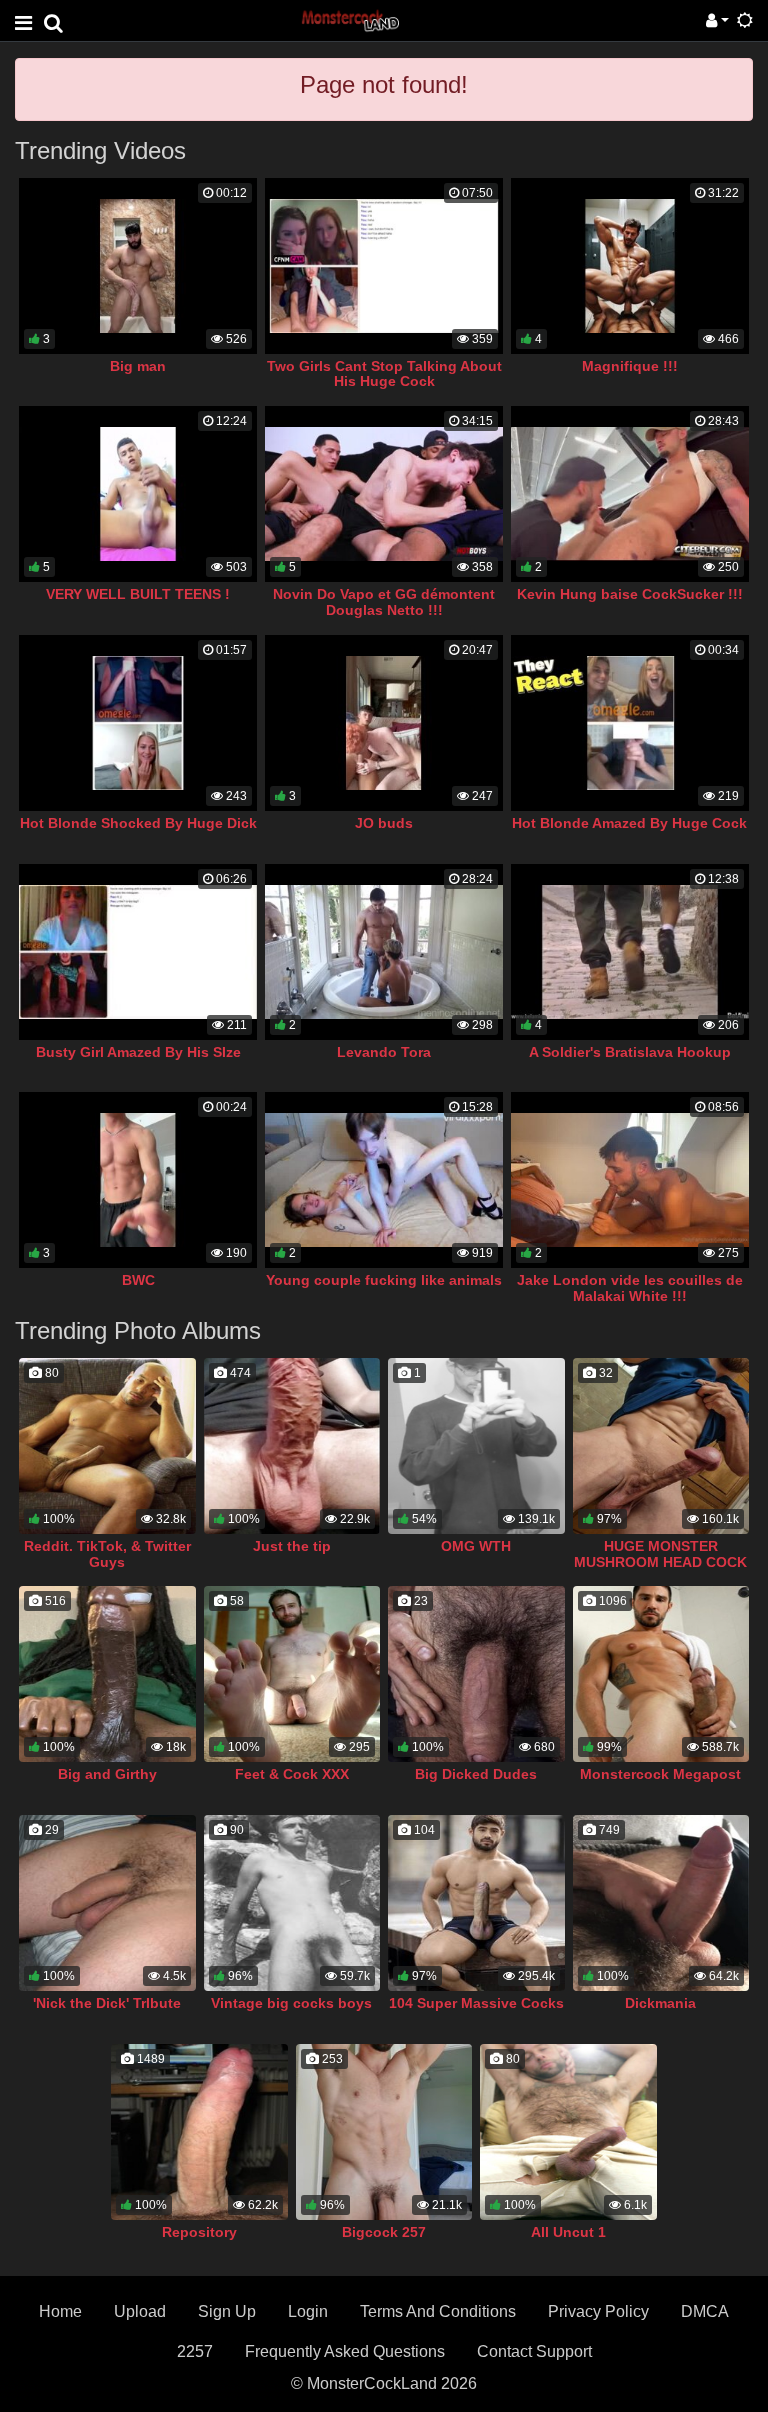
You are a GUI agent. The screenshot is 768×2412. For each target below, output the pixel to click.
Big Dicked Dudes (476, 1774)
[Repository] (199, 2132)
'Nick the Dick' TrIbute (107, 2003)
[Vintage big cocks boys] (292, 1903)
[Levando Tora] (384, 952)
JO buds (384, 823)
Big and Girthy (107, 1774)
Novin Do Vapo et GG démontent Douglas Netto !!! (384, 602)
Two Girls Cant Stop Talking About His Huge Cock (384, 374)
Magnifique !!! (630, 366)
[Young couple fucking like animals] (384, 1180)
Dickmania (660, 2003)
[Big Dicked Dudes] (476, 1674)
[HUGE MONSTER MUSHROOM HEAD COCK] (661, 1446)
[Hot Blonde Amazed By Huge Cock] (630, 723)
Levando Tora (384, 1052)
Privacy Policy (598, 2311)
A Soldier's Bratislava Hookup (630, 1052)
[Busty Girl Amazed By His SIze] (138, 952)
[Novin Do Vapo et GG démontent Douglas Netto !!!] (384, 494)
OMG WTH (476, 1546)
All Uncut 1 (568, 2232)
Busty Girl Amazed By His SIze (138, 1052)
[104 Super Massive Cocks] (476, 1903)
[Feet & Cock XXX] (292, 1674)
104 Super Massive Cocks (476, 2003)
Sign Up (227, 2311)
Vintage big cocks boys (291, 2003)
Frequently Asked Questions (345, 2351)
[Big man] (138, 266)
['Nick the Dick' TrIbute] (107, 1903)
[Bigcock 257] (384, 2132)
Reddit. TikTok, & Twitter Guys (107, 1554)
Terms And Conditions (438, 2311)
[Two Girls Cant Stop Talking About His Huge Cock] (384, 266)
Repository (199, 2232)
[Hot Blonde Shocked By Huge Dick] (138, 723)
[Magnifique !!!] (630, 266)
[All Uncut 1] (568, 2132)
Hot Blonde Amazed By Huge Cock (629, 823)
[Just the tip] (292, 1446)
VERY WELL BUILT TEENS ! (138, 594)
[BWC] (138, 1180)
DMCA (705, 2311)
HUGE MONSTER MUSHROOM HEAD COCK (660, 1554)
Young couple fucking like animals (384, 1280)
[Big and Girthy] (107, 1674)
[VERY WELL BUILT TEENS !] (138, 494)
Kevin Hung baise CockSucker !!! (630, 594)
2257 (195, 2351)
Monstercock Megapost (660, 1774)
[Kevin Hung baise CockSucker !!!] (630, 494)
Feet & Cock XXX (292, 1774)
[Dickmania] (661, 1903)
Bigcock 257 (384, 2232)
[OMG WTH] (476, 1446)
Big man (138, 366)
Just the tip (292, 1546)
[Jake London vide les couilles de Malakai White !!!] (630, 1180)
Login (308, 2311)
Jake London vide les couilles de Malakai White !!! (630, 1288)
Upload (140, 2311)
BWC (138, 1280)
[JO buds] (384, 723)
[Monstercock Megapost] (661, 1674)
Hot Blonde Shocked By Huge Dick (138, 823)
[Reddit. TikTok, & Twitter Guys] (107, 1446)
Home (60, 2311)
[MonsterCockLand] (349, 19)
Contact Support (534, 2351)
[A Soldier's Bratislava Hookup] (630, 952)
